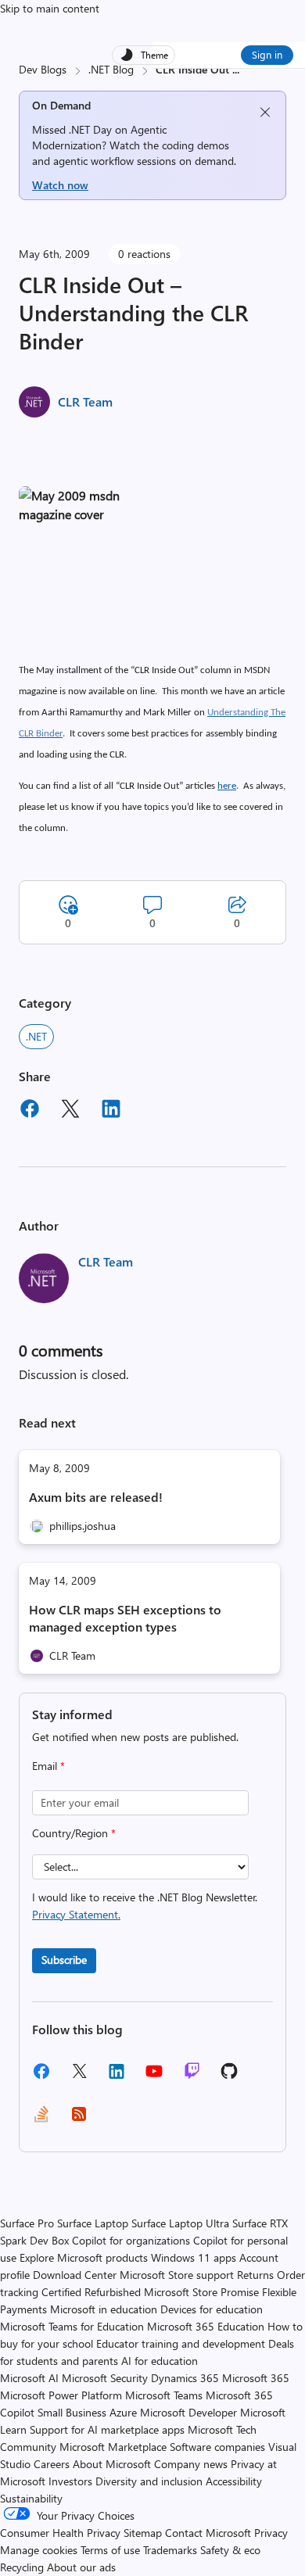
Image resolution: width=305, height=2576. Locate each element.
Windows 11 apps (194, 2257)
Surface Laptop (93, 2223)
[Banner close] (265, 112)
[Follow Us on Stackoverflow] (41, 2119)
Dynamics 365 (185, 2378)
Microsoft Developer (188, 2412)
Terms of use (110, 2550)
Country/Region (74, 1833)
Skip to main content (50, 8)
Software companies (217, 2447)
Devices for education (212, 2309)
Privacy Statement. (76, 1914)
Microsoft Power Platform (61, 2395)
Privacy (271, 2533)
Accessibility (234, 2481)
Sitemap (143, 2533)
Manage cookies (39, 2550)
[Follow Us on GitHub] (229, 2076)
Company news (191, 2464)
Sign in (267, 54)
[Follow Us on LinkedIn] (117, 2077)
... (236, 69)
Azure (123, 2412)
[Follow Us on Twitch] (192, 2076)
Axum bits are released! (96, 1497)
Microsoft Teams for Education (72, 2326)
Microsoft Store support (177, 2275)
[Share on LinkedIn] (111, 1111)
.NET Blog (111, 69)
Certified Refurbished (91, 2292)
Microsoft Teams (164, 2395)
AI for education (160, 2361)
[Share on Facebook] (30, 1111)
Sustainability (31, 2498)
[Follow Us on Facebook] (41, 2077)
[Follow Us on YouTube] (154, 2077)
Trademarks (170, 2550)
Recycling (22, 2567)
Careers (52, 2464)
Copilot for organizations (131, 2240)
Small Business (72, 2412)
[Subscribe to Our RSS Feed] (79, 2119)
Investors (70, 2481)
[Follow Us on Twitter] (79, 2076)
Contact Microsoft (208, 2533)
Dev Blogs (43, 69)
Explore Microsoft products (84, 2257)
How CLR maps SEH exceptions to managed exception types (125, 1618)
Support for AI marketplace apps (107, 2429)
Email (48, 1766)
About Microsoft (112, 2464)
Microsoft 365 (256, 2378)
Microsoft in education (104, 2309)
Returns (255, 2275)
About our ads (81, 2567)
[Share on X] (70, 1111)
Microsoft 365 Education (206, 2326)
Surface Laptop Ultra (180, 2223)
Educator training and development (181, 2343)
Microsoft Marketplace (113, 2447)
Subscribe (64, 1960)
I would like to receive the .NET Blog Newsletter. (145, 1906)
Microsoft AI (29, 2378)
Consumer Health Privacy (60, 2533)
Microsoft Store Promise (201, 2292)
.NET (36, 1036)
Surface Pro (27, 2223)
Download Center (75, 2275)
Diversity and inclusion (149, 2481)
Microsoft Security (105, 2378)
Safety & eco (230, 2550)
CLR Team (85, 401)
